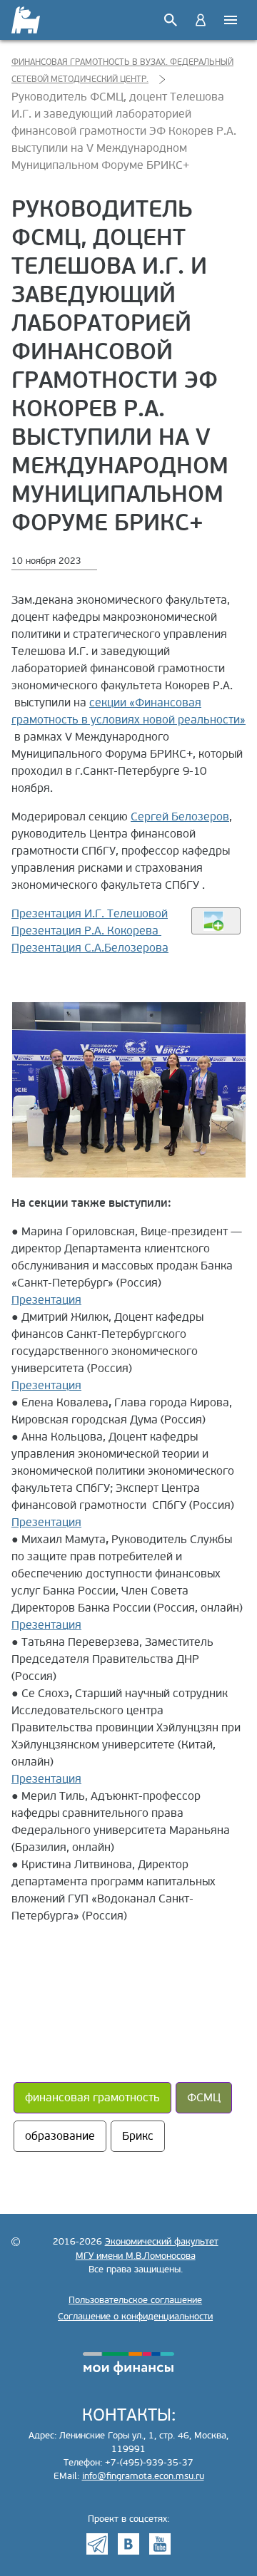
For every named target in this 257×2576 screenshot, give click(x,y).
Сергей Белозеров (180, 817)
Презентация (46, 1300)
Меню (231, 20)
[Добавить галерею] (216, 921)
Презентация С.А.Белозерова (90, 948)
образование (60, 2136)
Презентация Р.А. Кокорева (86, 931)
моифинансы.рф (128, 2364)
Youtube (160, 2544)
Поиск (171, 20)
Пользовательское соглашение (135, 2300)
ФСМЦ (204, 2098)
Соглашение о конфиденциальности (135, 2317)
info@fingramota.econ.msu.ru (143, 2476)
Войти (201, 20)
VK (128, 2544)
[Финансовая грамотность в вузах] (27, 20)
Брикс (138, 2136)
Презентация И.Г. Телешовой (90, 914)
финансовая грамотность (92, 2098)
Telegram (97, 2544)
